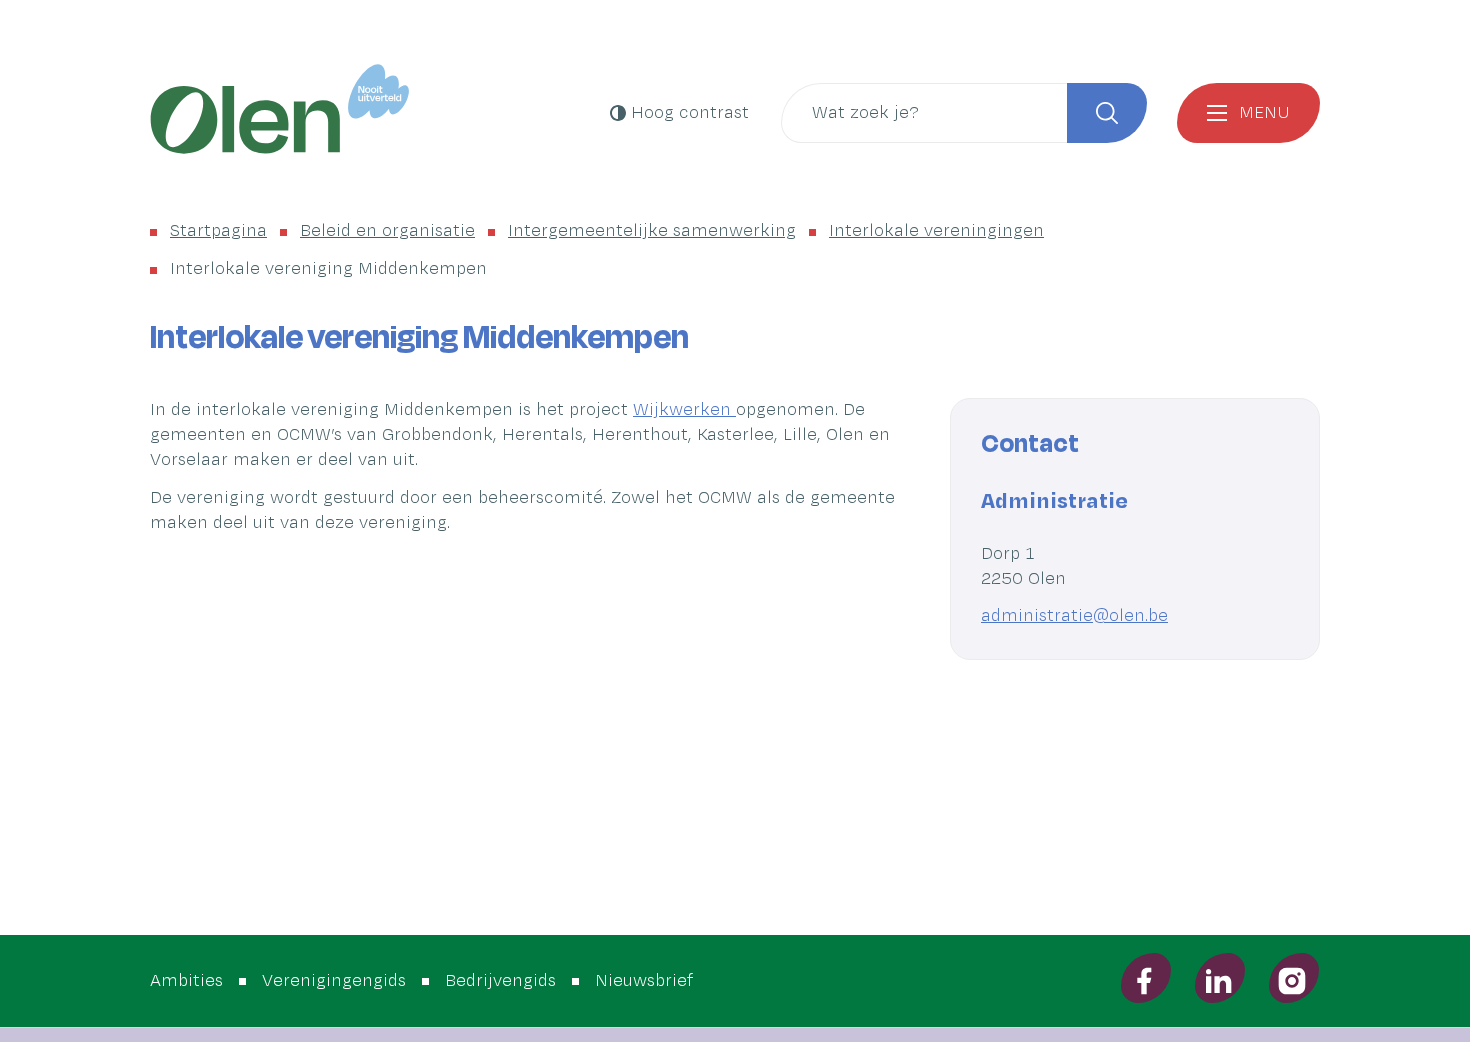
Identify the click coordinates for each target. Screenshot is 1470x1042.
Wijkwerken (684, 410)
